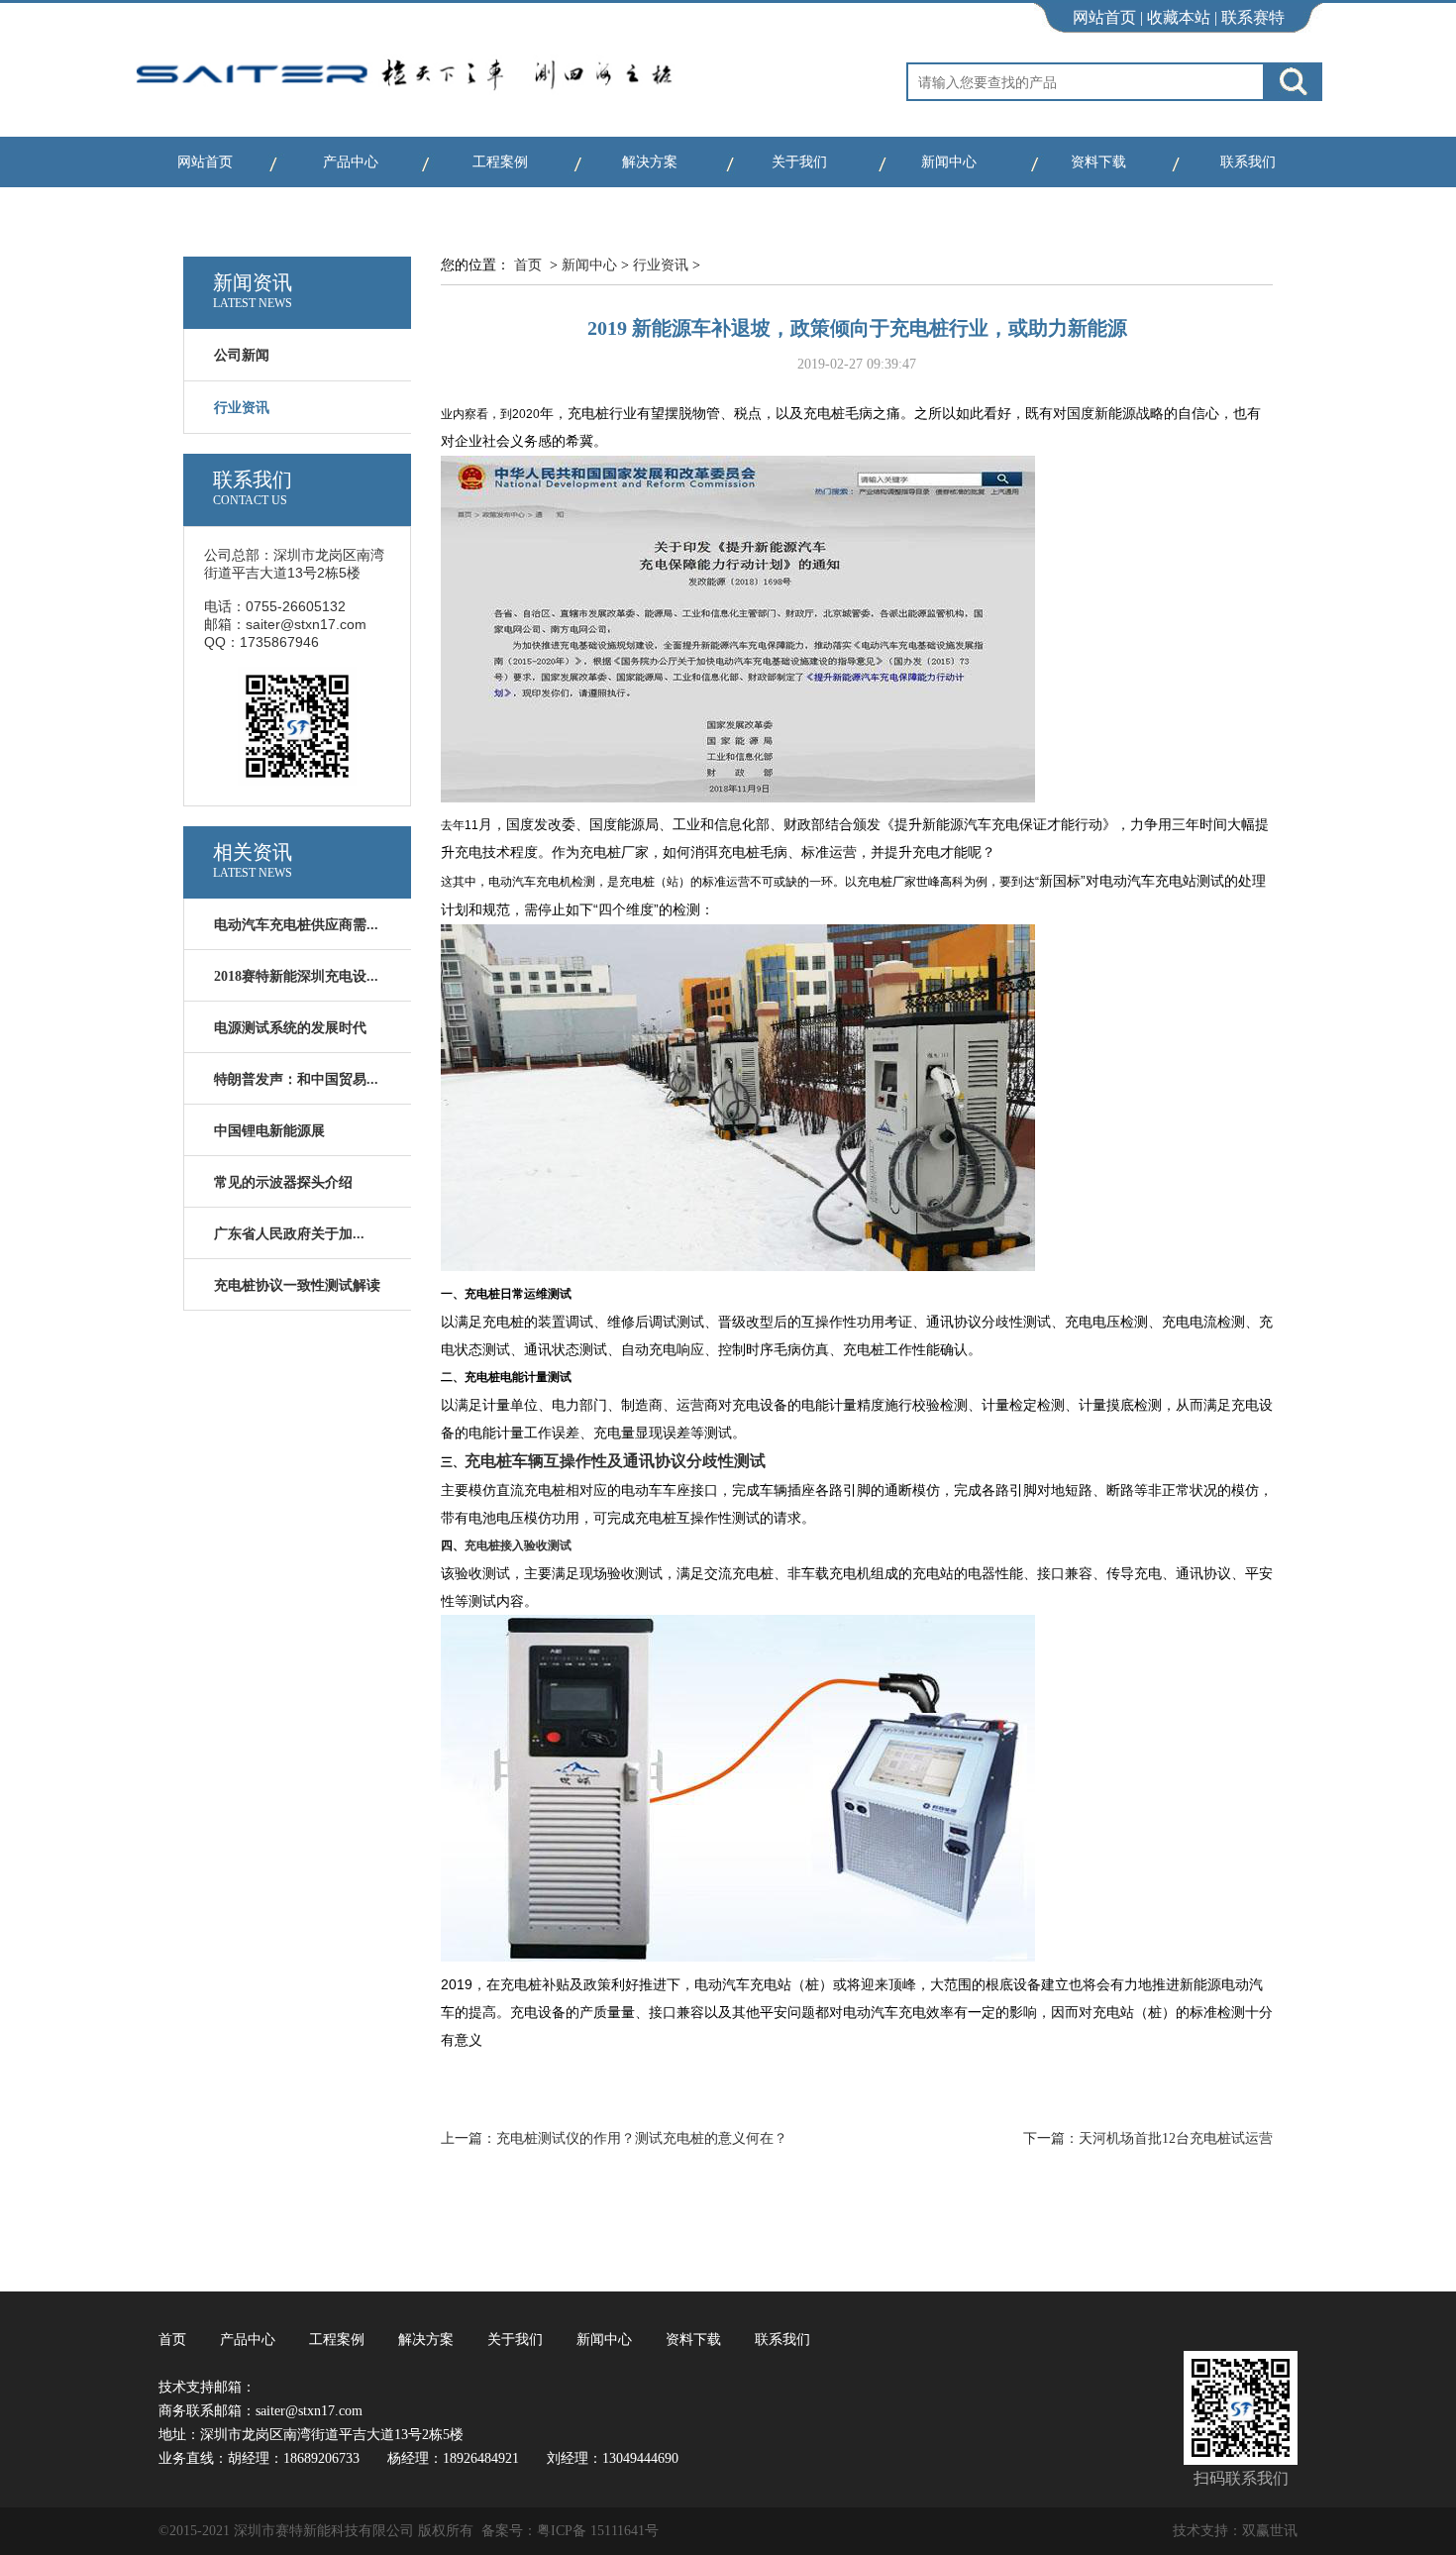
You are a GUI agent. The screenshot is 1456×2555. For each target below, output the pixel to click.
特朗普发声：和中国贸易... (296, 1079)
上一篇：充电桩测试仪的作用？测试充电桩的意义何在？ (614, 2138)
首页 (528, 265)
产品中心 (351, 162)
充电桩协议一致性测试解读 (297, 1285)
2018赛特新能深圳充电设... (296, 976)
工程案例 (500, 162)
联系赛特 (1253, 17)
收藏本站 (1179, 17)
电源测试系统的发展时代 (290, 1028)
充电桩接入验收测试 (518, 1545)
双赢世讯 (1270, 2531)
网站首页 (1104, 17)
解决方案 (650, 162)
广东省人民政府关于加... (289, 1234)
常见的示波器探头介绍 (283, 1182)
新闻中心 (949, 162)
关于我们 (799, 162)
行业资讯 (661, 265)
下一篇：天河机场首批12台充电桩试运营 (1148, 2138)
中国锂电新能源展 (269, 1131)
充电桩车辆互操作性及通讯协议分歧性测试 (615, 1460)
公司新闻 (242, 355)
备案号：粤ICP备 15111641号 (570, 2531)
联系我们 (1248, 162)
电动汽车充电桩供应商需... (296, 925)
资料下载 (1098, 162)
